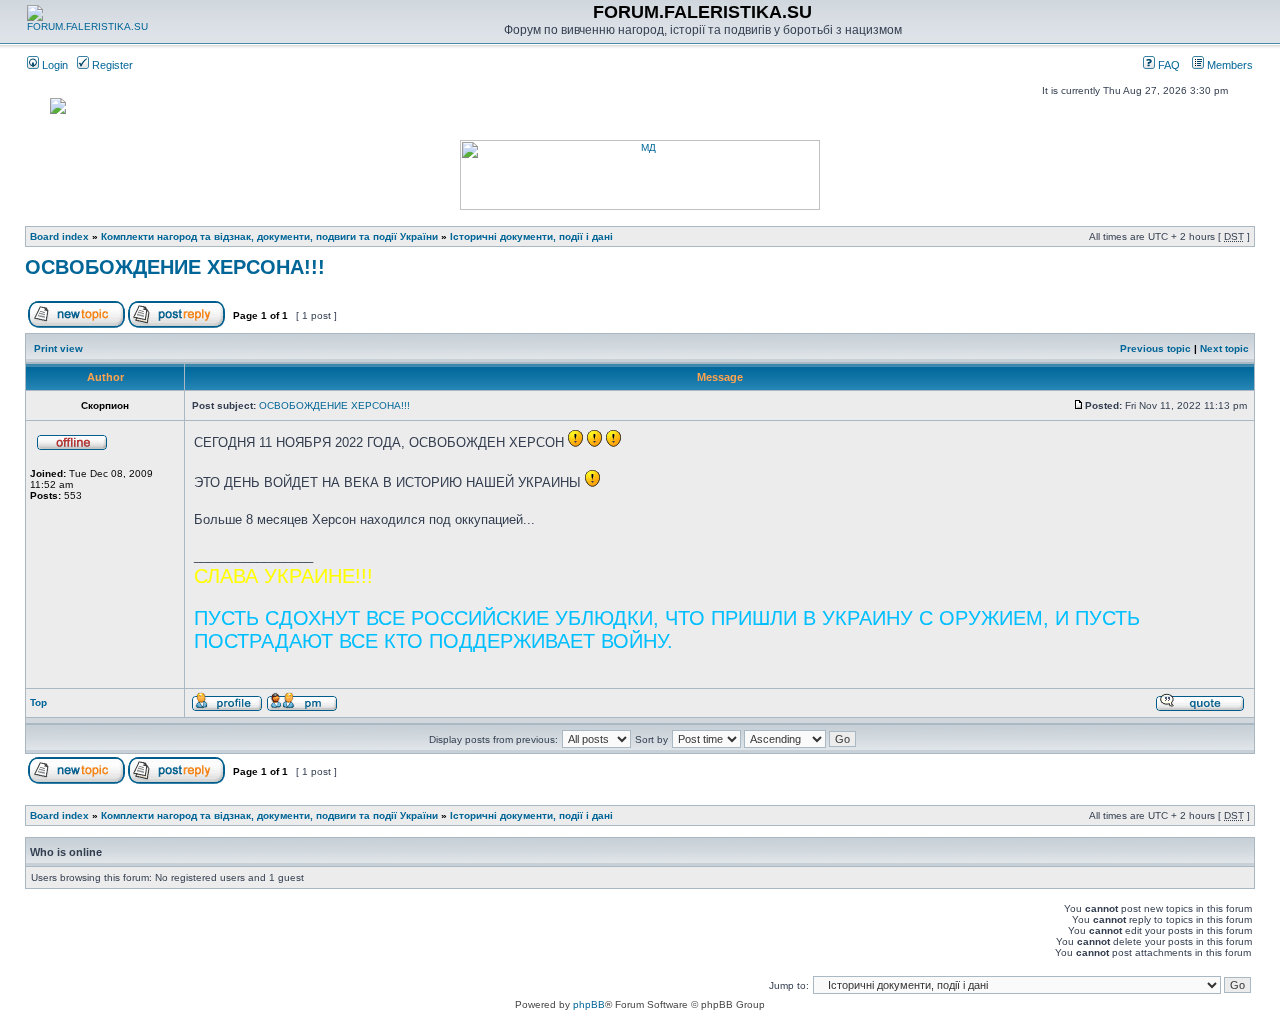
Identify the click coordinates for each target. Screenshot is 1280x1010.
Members (1228, 65)
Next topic (1224, 348)
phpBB (589, 1004)
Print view (58, 348)
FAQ (1167, 65)
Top (38, 702)
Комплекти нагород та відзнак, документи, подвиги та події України (269, 236)
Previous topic (1155, 348)
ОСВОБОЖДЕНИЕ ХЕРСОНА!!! (175, 267)
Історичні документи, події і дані (531, 236)
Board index (59, 236)
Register (111, 65)
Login (53, 65)
